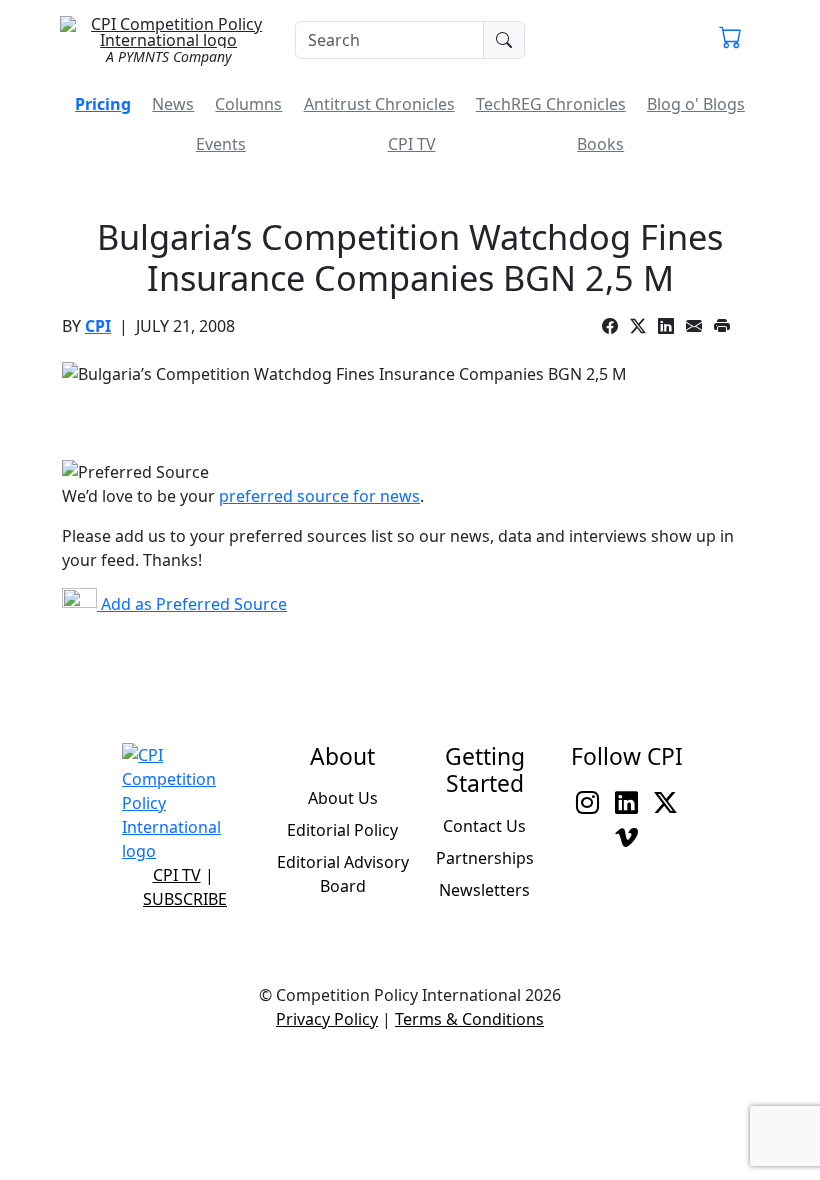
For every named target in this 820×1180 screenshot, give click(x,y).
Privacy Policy (327, 1019)
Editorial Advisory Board (343, 874)
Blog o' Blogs (696, 104)
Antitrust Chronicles (379, 104)
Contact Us (484, 826)
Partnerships (485, 858)
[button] (730, 40)
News (173, 104)
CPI (98, 326)
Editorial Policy (342, 830)
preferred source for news (319, 496)
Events (221, 144)
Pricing (103, 104)
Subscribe (185, 899)
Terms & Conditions (469, 1019)
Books (600, 144)
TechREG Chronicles (551, 104)
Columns (248, 104)
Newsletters (484, 890)
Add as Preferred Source (192, 604)
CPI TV (412, 144)
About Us (343, 798)
